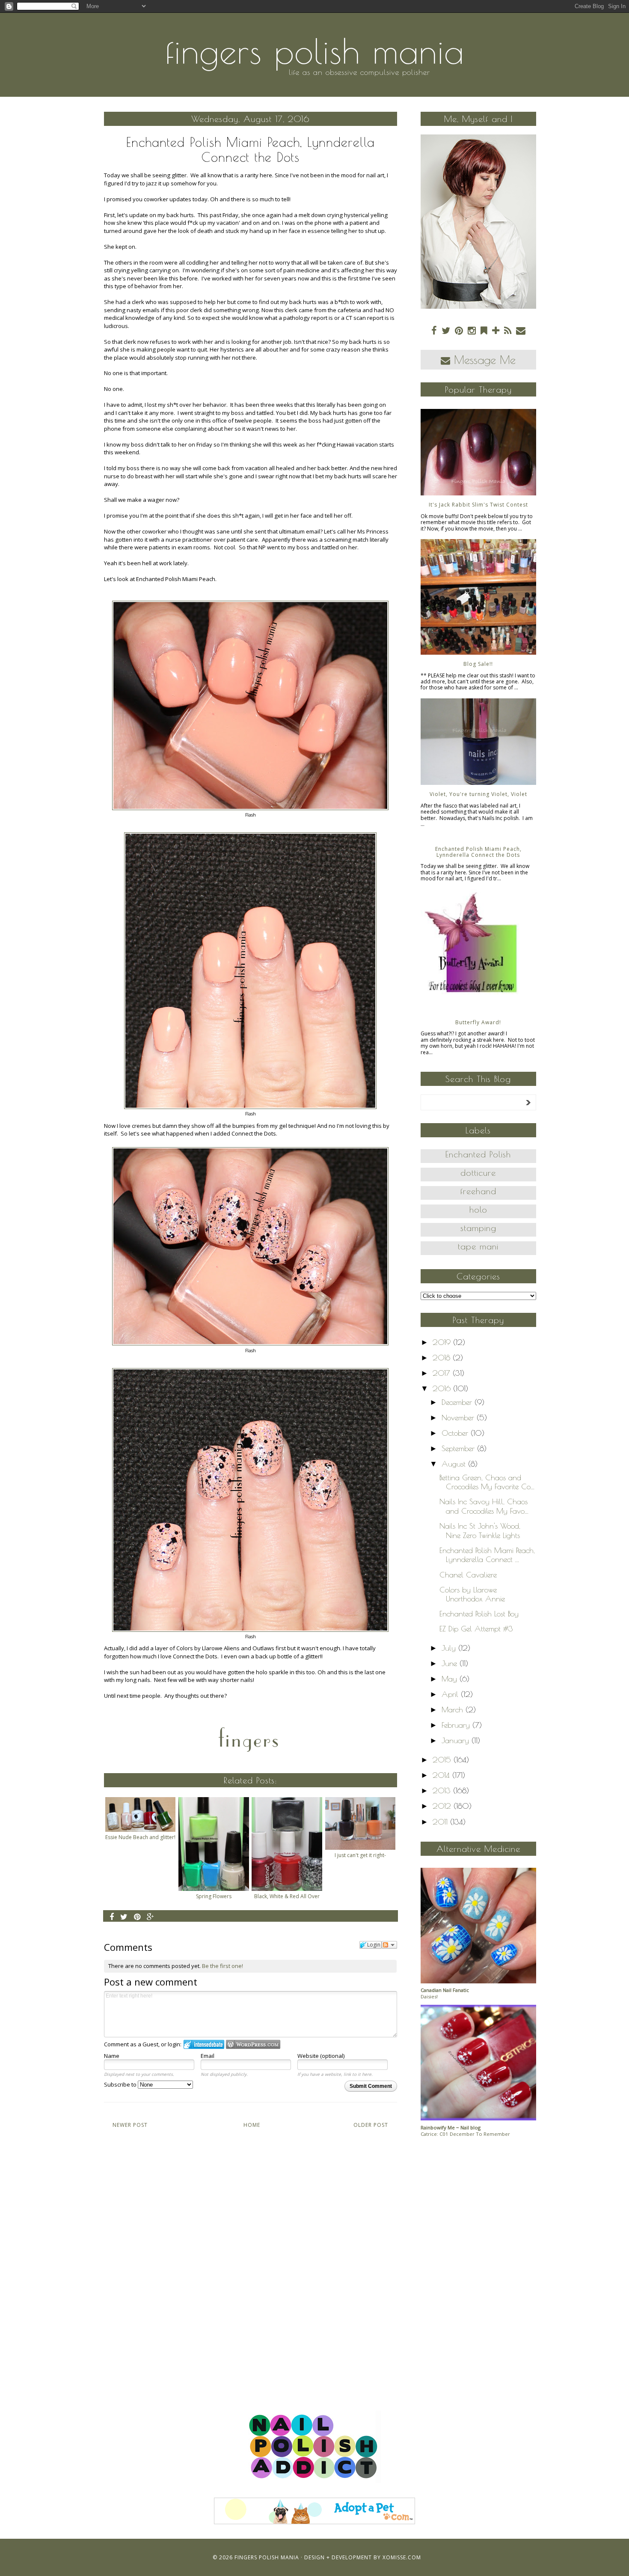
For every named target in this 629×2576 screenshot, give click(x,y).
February (457, 1725)
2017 (443, 1373)
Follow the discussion (389, 1945)
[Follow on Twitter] (446, 330)
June (451, 1663)
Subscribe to (121, 2084)
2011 (441, 1822)
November (459, 1418)
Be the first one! (223, 1966)
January (457, 1740)
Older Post (371, 2125)
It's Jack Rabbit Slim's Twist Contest (478, 505)
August (455, 1464)
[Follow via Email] (521, 330)
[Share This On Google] (151, 1917)
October (456, 1433)
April (451, 1694)
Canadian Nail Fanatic (445, 1990)
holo (478, 1209)
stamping (478, 1228)
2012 (443, 1806)
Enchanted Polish (478, 1154)
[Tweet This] (124, 1917)
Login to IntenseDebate (204, 2044)
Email (208, 2056)
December (458, 1402)
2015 (443, 1760)
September (459, 1448)
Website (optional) (321, 2056)
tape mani (478, 1246)
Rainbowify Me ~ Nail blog (451, 2127)
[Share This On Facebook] (112, 1917)
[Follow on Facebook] (434, 330)
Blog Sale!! (478, 664)
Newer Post (130, 2125)
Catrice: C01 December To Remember (465, 2134)
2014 (442, 1775)
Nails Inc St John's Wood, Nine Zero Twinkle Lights (480, 1531)
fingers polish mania (315, 51)
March (454, 1710)
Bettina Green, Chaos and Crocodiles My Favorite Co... (487, 1482)
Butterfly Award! (478, 1022)
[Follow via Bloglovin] (496, 330)
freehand (478, 1191)
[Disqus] (251, 2261)
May (451, 1679)
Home (252, 2125)
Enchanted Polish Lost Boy (479, 1614)
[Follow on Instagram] (472, 330)
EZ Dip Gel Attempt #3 (476, 1629)
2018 (443, 1358)
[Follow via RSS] (508, 330)
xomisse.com (402, 2557)
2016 (443, 1388)
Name (112, 2056)
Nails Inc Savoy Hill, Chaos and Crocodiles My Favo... (484, 1506)
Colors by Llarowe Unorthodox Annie (472, 1594)
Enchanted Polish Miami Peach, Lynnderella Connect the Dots (478, 852)
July (450, 1648)
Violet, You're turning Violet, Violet (478, 794)
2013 (443, 1790)
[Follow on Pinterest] (459, 330)
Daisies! (429, 1996)
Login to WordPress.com (253, 2044)
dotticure (478, 1173)
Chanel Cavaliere (468, 1575)
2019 (443, 1342)
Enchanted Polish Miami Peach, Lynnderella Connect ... (487, 1555)
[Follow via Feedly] (484, 330)
